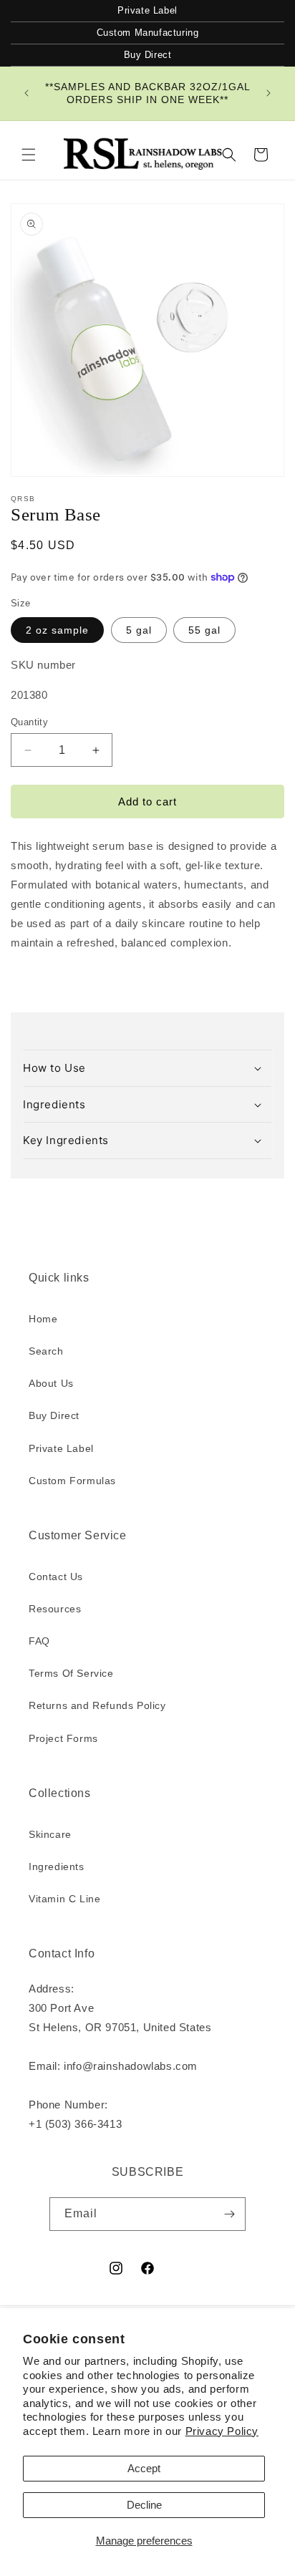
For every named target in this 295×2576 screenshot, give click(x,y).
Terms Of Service (71, 1673)
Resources (55, 1609)
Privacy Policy (222, 2431)
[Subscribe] (229, 2214)
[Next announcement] (269, 93)
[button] (29, 155)
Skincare (50, 1834)
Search (46, 1351)
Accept (144, 2468)
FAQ (39, 1641)
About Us (51, 1383)
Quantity (29, 722)
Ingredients (57, 1866)
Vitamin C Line (64, 1899)
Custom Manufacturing (148, 33)
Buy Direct (148, 55)
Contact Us (56, 1577)
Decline (144, 2505)
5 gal (139, 630)
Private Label (147, 10)
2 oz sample (57, 630)
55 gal (204, 630)
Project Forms (63, 1738)
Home (43, 1319)
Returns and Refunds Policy (97, 1705)
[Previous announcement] (26, 93)
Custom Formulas (72, 1481)
